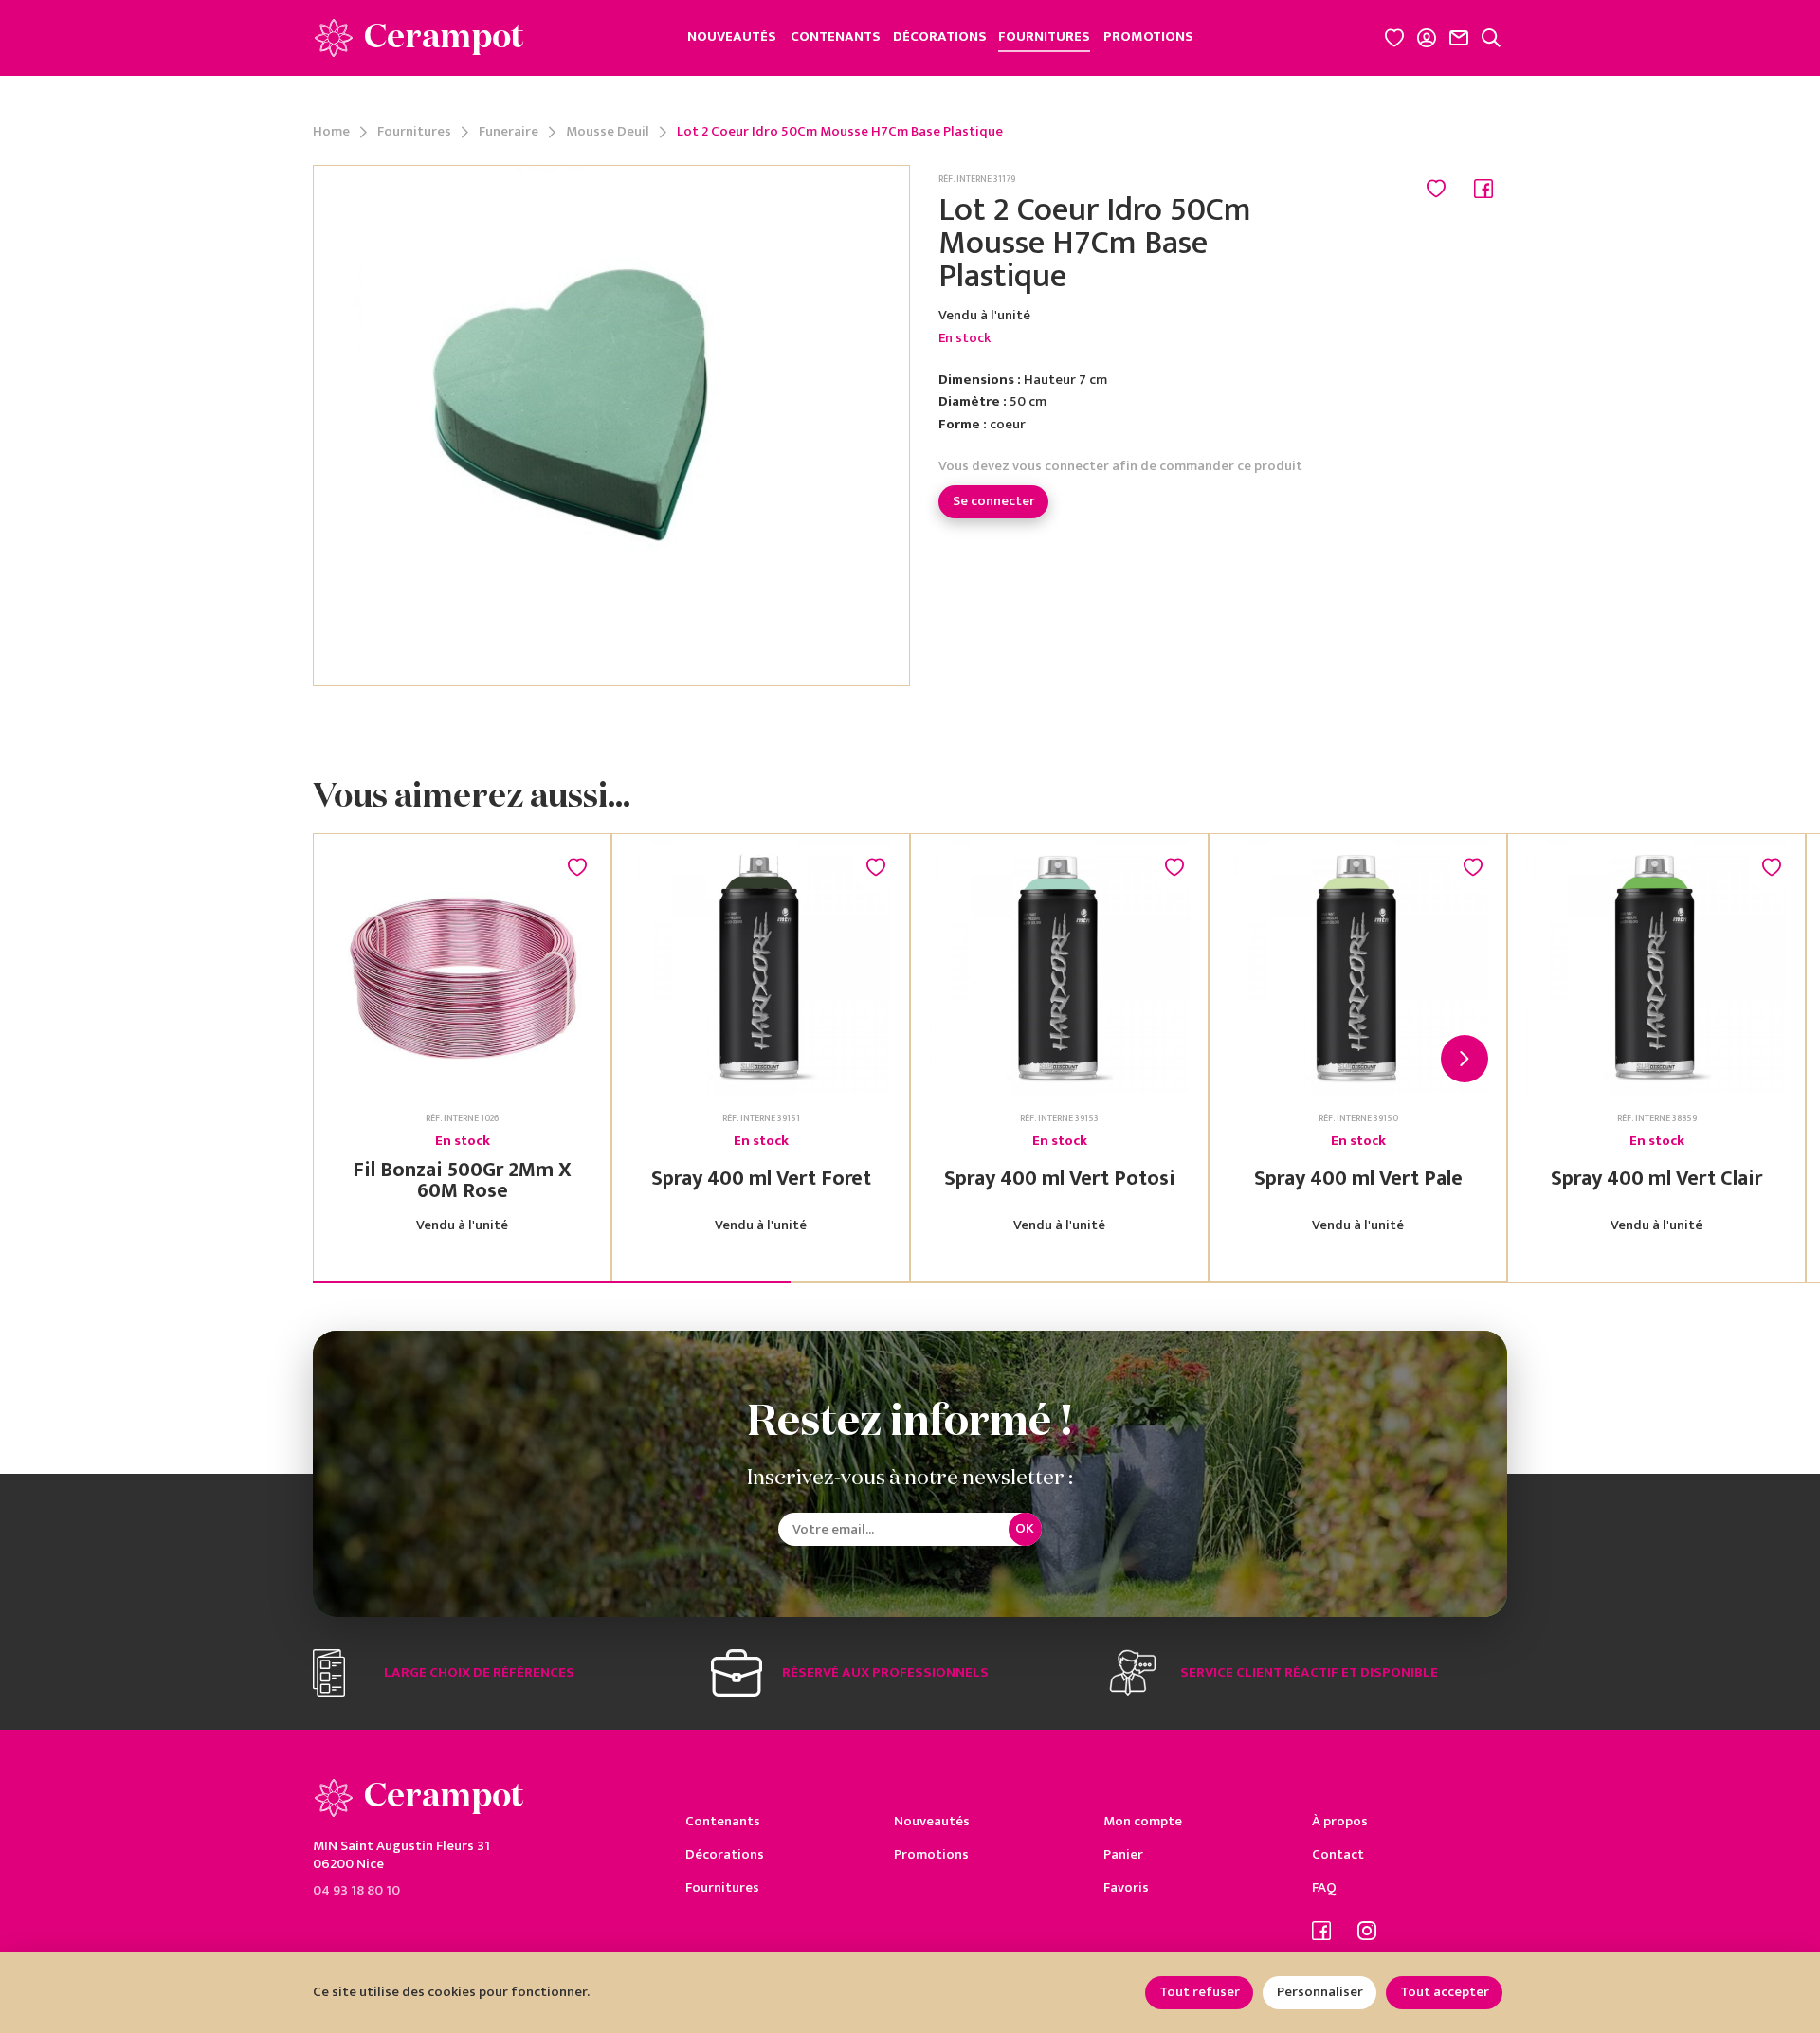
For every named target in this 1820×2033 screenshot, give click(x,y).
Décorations (725, 1854)
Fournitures (414, 132)
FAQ (1324, 1888)
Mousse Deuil (608, 132)
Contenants (723, 1821)
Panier (1123, 1854)
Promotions (931, 1854)
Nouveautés (932, 1821)
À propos (1340, 1821)
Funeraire (509, 132)
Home (331, 132)
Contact (1338, 1854)
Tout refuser (1200, 1992)
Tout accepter (1445, 1992)
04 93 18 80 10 (356, 1889)
